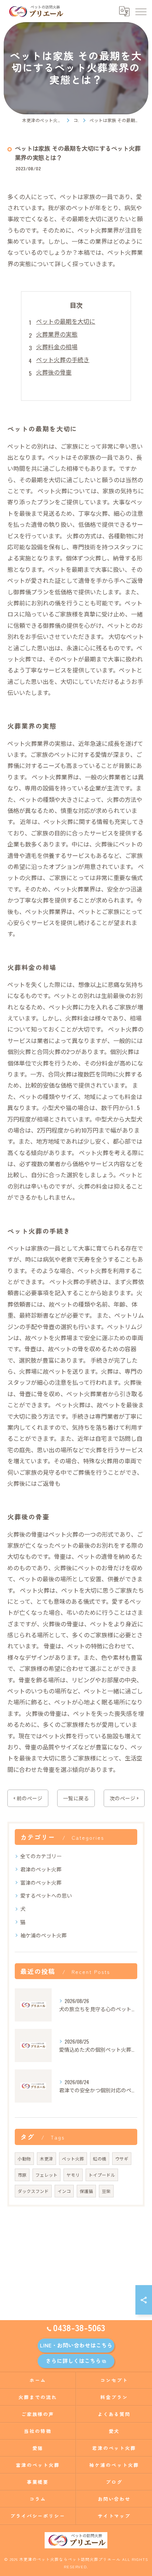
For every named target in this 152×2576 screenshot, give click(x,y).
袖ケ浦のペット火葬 (44, 1935)
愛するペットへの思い (46, 1895)
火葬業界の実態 (57, 334)
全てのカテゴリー (41, 1856)
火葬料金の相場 (57, 347)
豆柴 (106, 2191)
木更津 (46, 2158)
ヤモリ (73, 2175)
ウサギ (122, 2158)
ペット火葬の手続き (63, 359)
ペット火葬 (73, 2158)
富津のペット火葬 (41, 1882)
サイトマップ (114, 2516)
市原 (22, 2175)
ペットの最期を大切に (66, 321)
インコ (64, 2191)
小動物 (24, 2158)
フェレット (46, 2175)
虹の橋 (100, 2158)
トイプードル (102, 2175)
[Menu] (141, 11)
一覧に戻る (76, 1798)
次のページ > (124, 1798)
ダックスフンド (33, 2191)
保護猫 (86, 2191)
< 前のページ (28, 1798)
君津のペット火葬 (41, 1869)
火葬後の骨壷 (54, 372)
